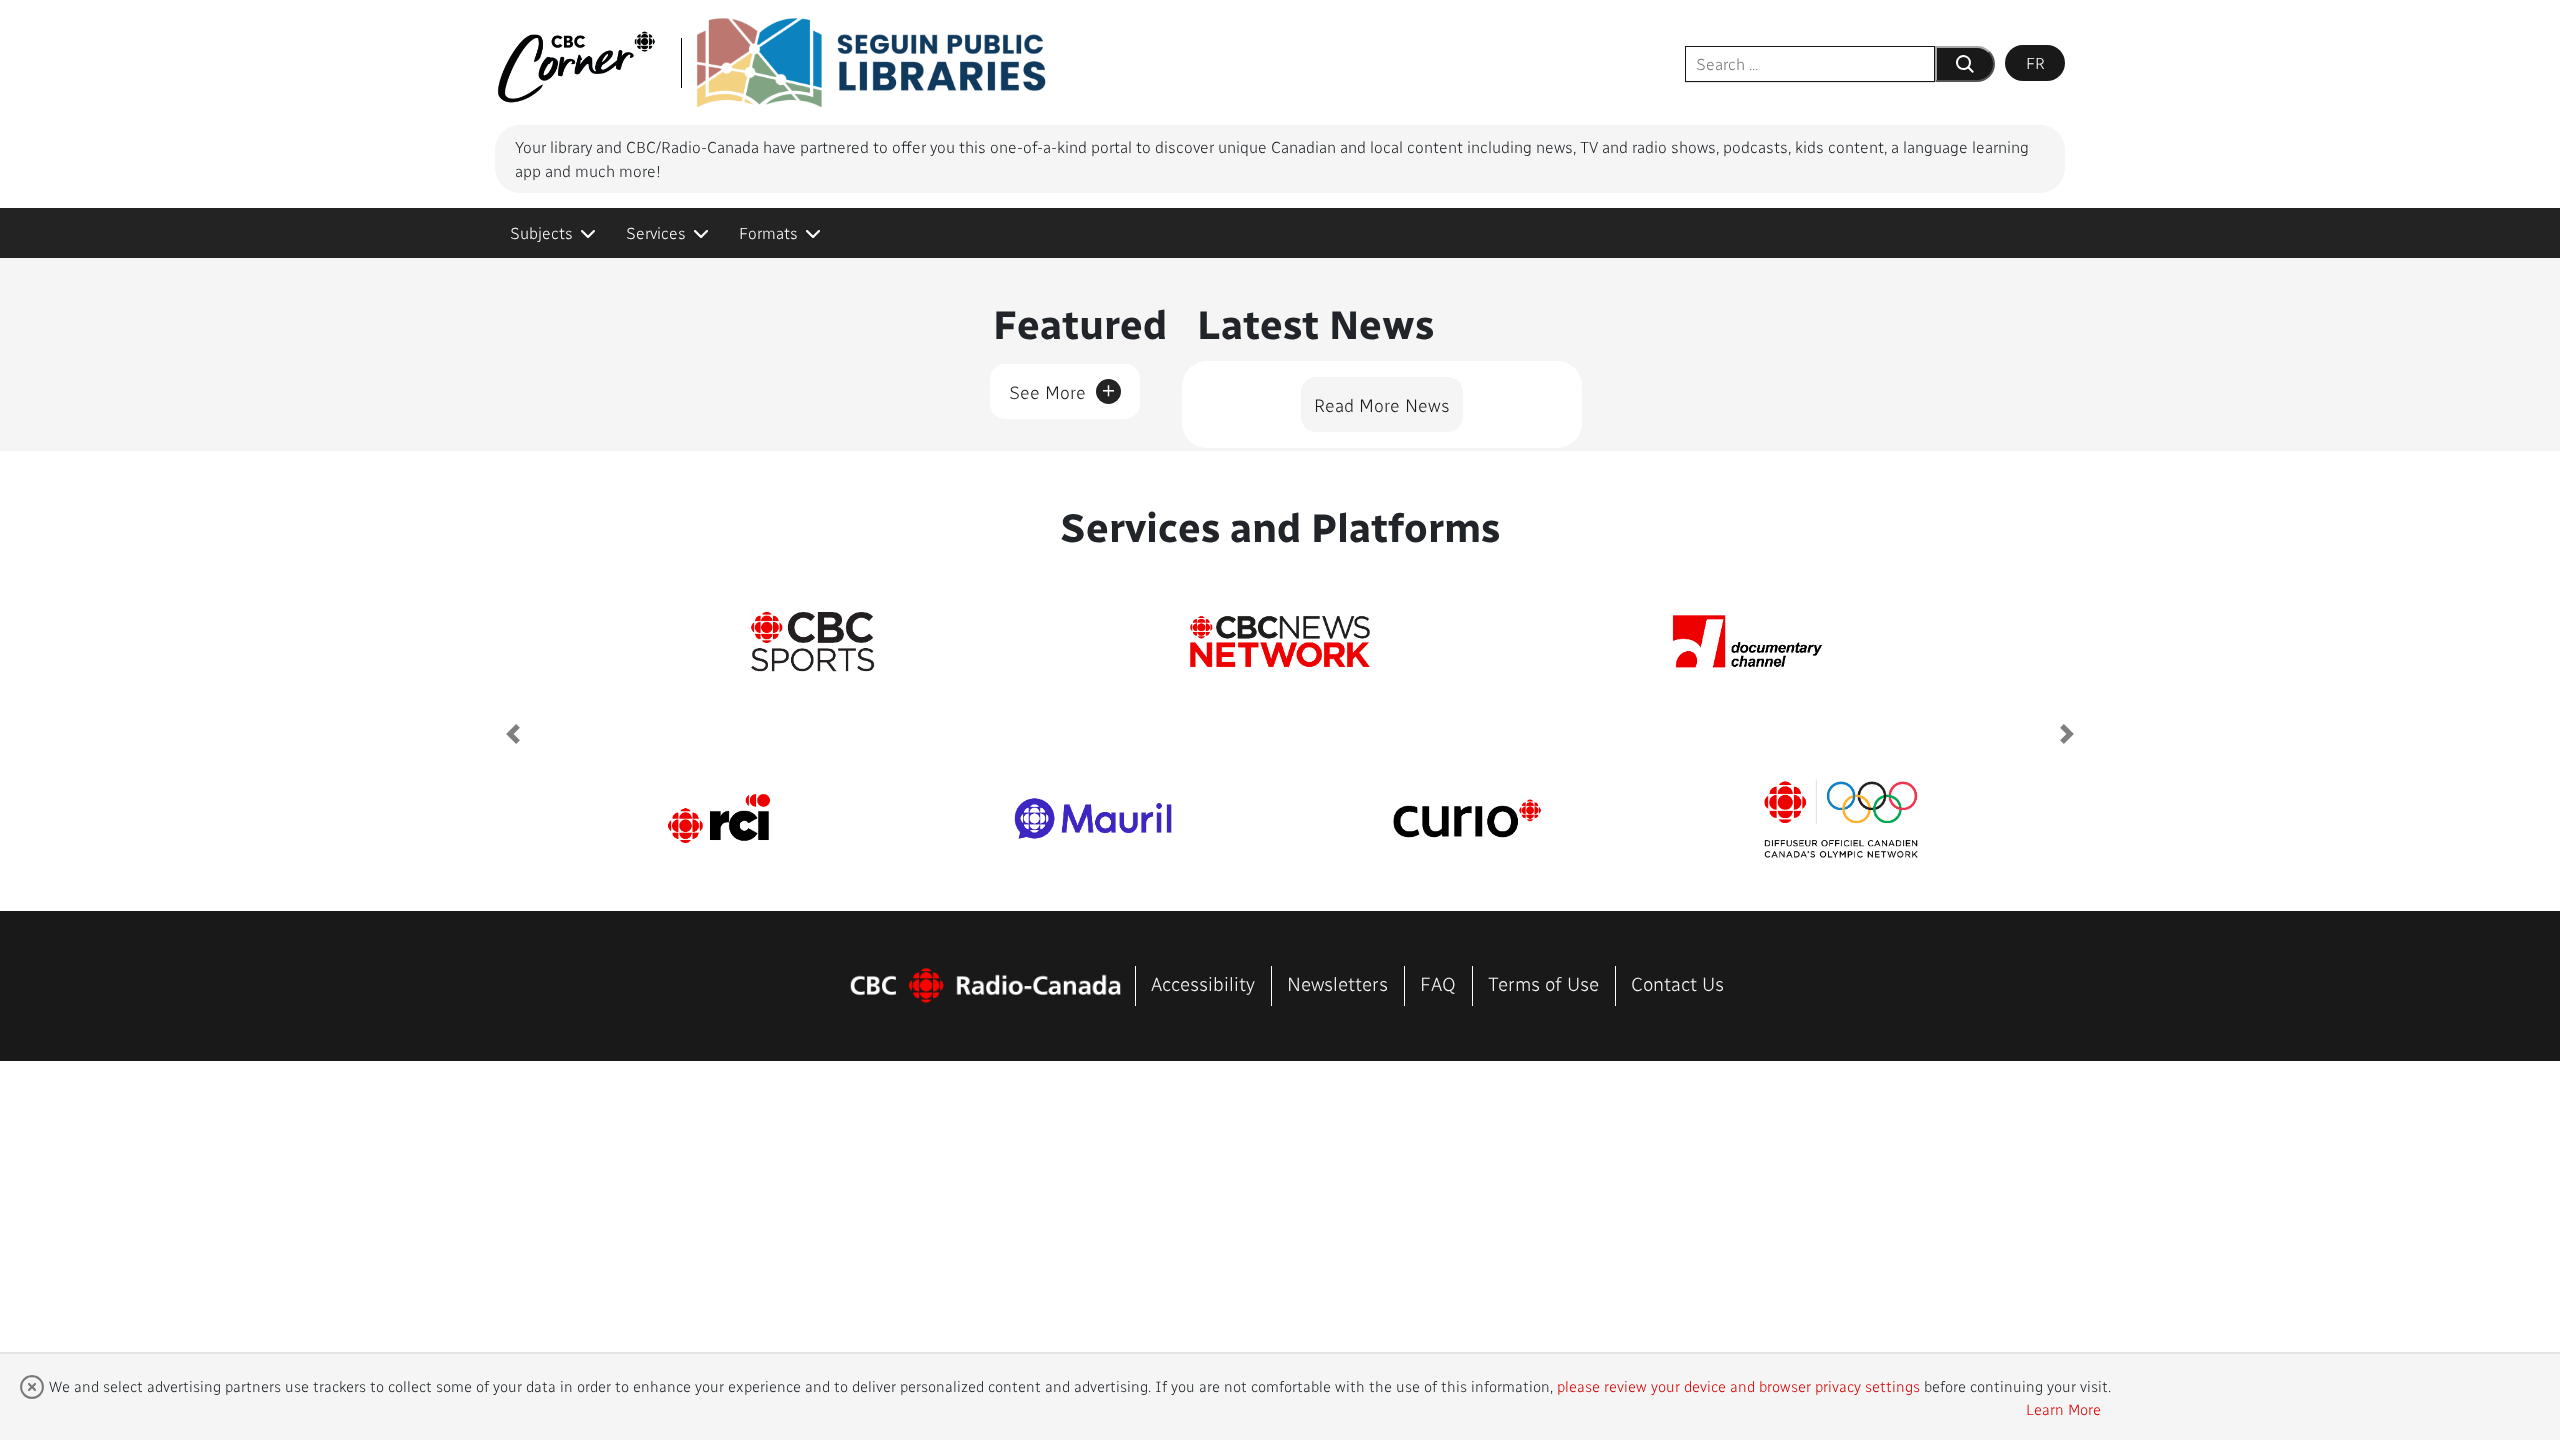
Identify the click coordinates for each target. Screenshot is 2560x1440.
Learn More (2063, 1409)
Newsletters (1337, 983)
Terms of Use (1543, 983)
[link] (553, 233)
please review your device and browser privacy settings (1738, 1386)
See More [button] (1062, 388)
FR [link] (2035, 62)
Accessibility (1203, 983)
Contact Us (1677, 983)
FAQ (1438, 983)
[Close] (32, 1386)
